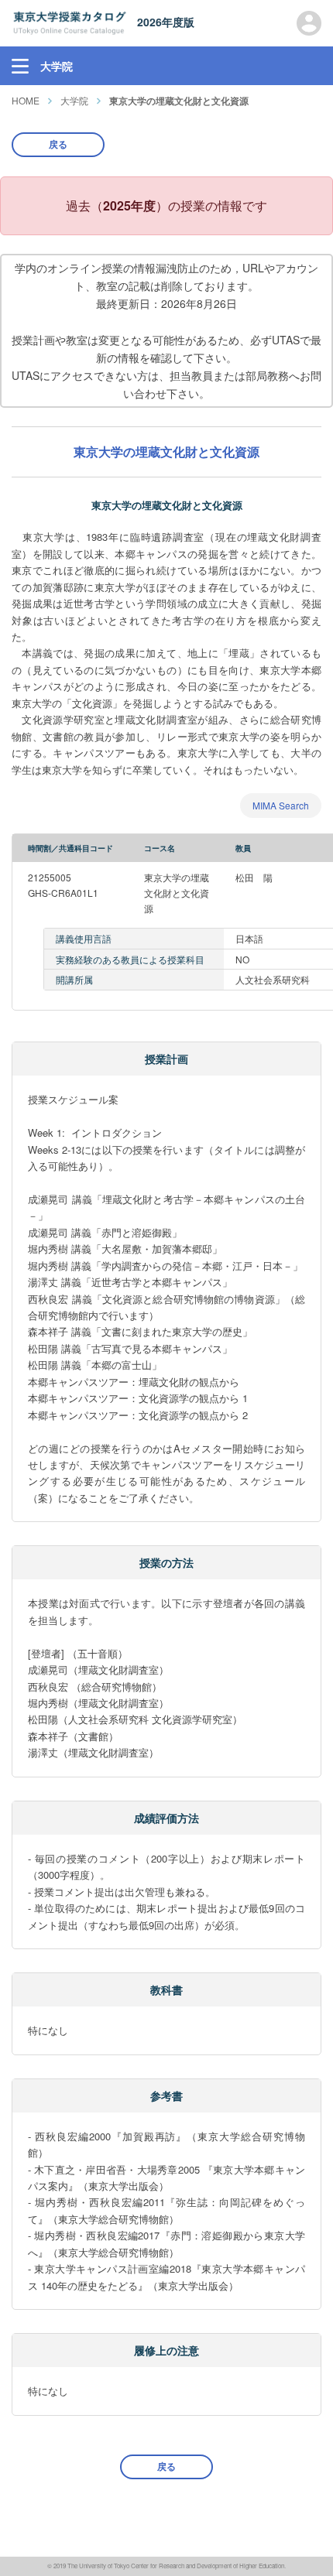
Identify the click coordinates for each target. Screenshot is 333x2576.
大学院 (74, 100)
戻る (58, 144)
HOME (26, 100)
